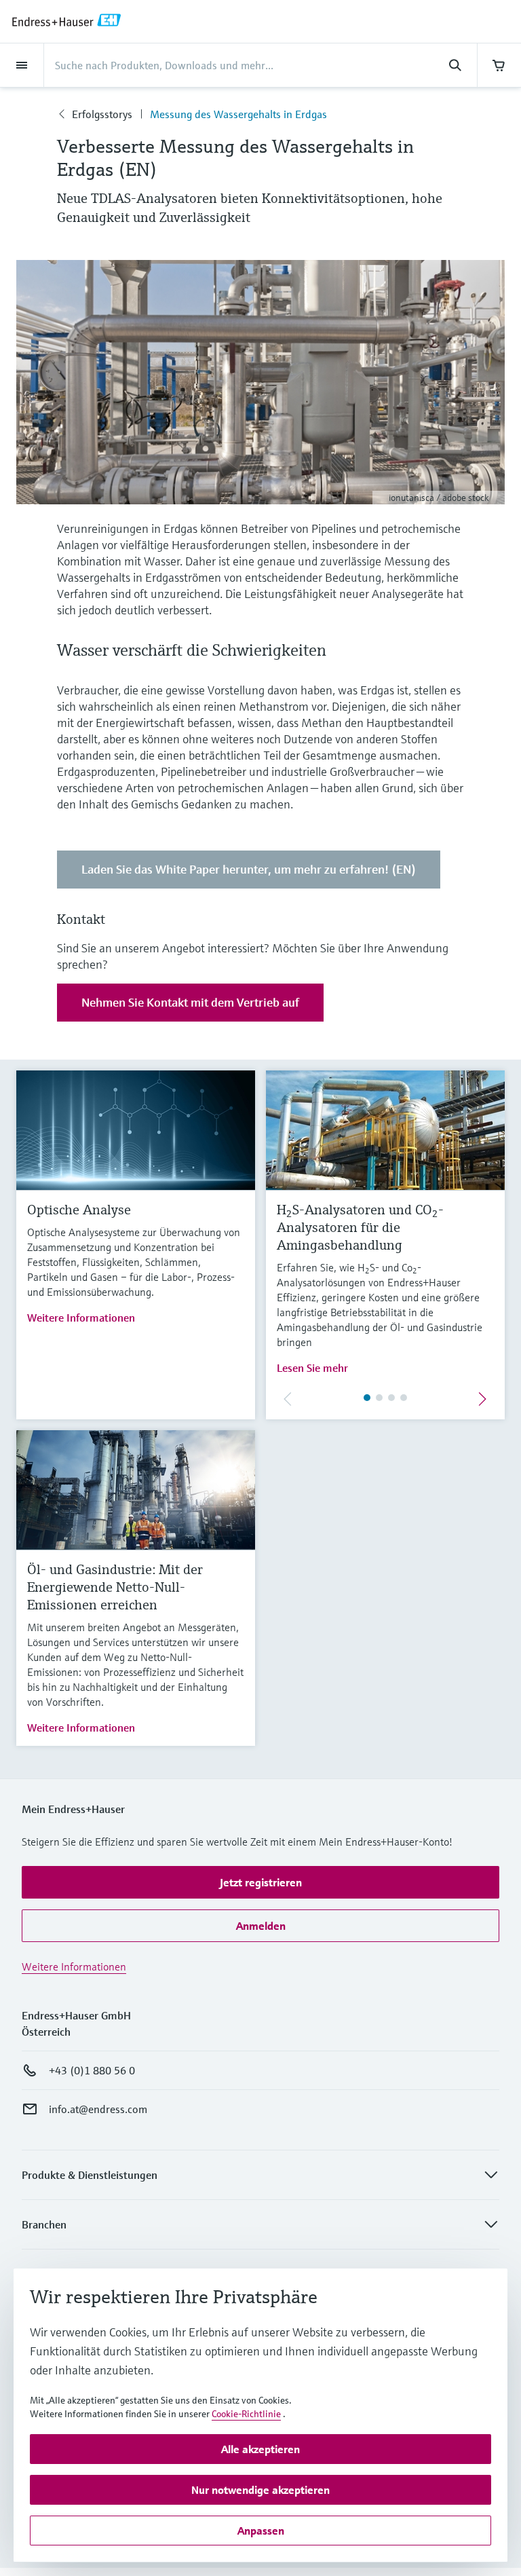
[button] (260, 1882)
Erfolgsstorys (102, 114)
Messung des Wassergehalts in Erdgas (238, 114)
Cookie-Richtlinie (246, 2414)
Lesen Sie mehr (312, 1368)
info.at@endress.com (98, 2109)
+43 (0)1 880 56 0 (92, 2070)
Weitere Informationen (81, 1318)
